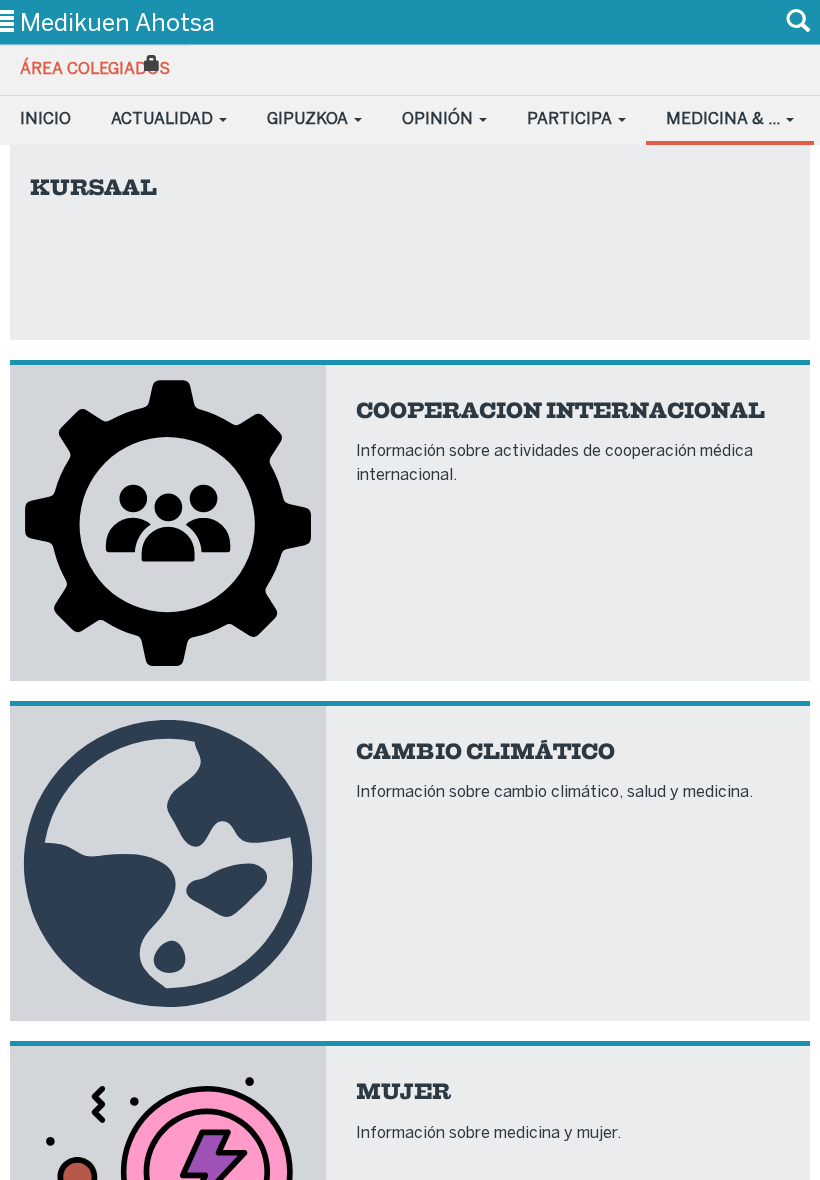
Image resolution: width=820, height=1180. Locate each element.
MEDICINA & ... (725, 118)
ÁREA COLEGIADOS (95, 68)
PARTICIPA (571, 118)
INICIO (45, 118)
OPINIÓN (439, 118)
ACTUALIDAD (164, 118)
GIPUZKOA (309, 118)
